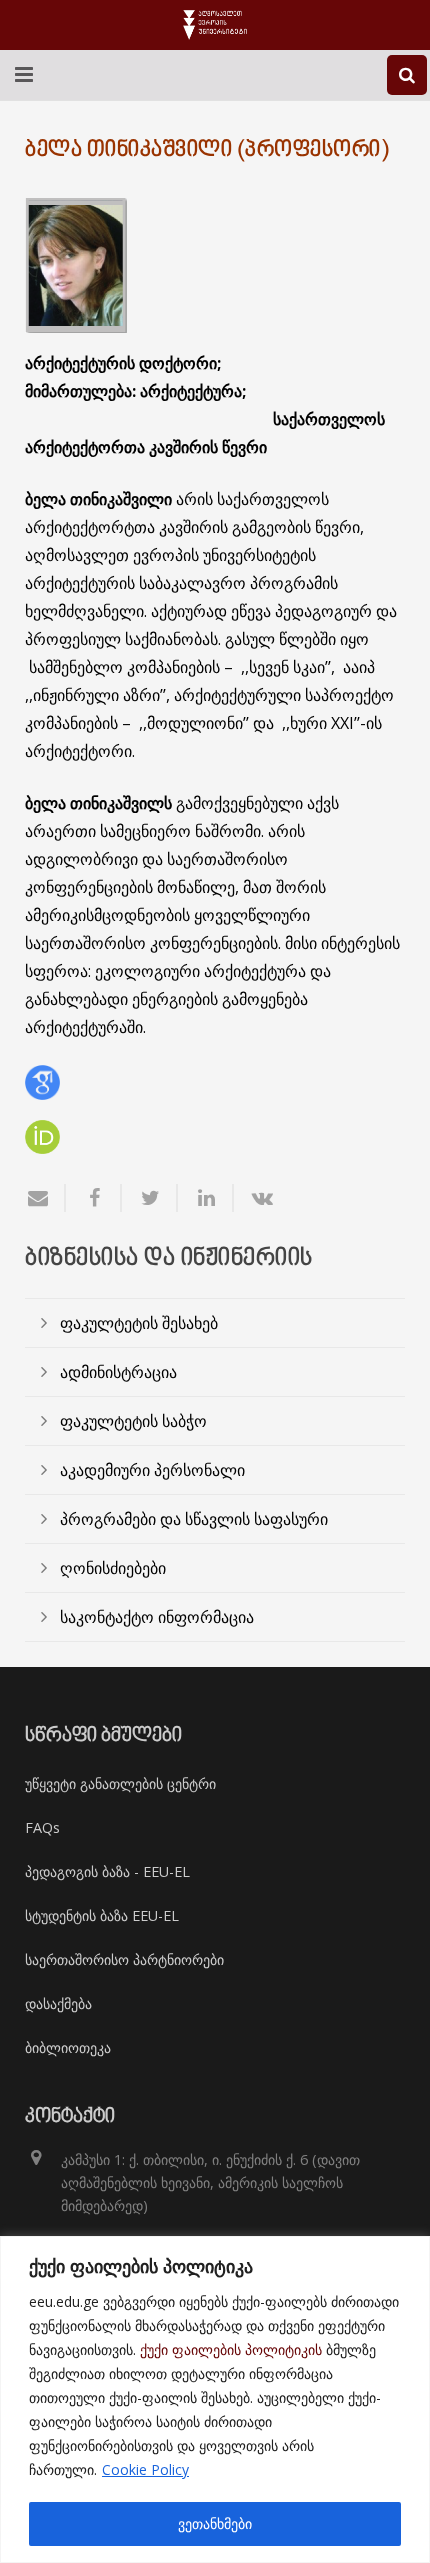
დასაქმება (58, 2003)
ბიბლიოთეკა (68, 2047)
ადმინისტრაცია (118, 1372)
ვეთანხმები (215, 2523)
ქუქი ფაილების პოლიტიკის (231, 2349)
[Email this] (45, 1198)
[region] (215, 2399)
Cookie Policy (145, 2469)
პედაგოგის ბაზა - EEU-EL (107, 1871)
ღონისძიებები (113, 1568)
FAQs (42, 1827)
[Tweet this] (150, 1198)
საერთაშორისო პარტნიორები (124, 1959)
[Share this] (94, 1198)
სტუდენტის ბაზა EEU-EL (102, 1915)
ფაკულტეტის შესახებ (139, 1323)
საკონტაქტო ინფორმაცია (157, 1617)
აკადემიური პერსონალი (152, 1470)
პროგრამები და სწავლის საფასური (194, 1519)
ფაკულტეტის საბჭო (133, 1421)
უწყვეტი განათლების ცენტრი (120, 1783)
